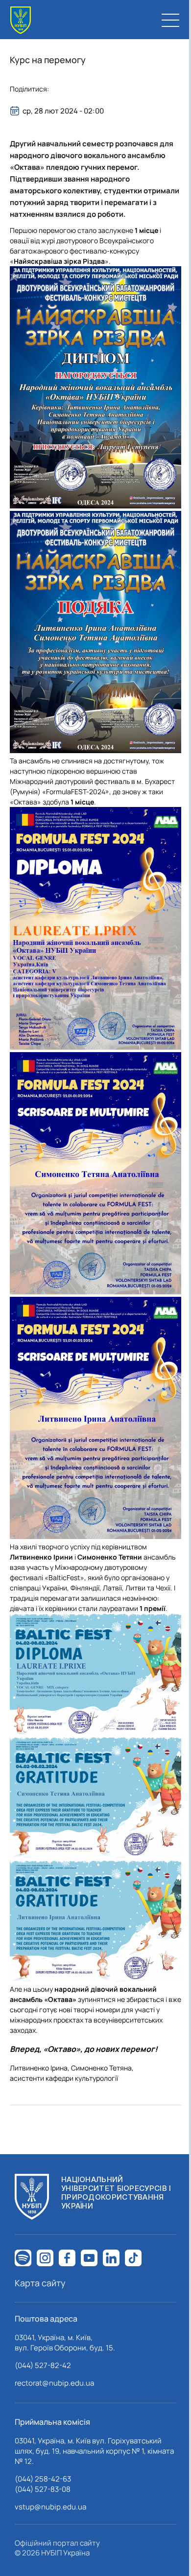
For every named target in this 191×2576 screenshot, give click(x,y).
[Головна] (21, 20)
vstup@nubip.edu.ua (50, 2507)
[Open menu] (170, 20)
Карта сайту (40, 2283)
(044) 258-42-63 (43, 2479)
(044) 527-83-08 (43, 2489)
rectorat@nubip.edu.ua (54, 2383)
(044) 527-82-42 (43, 2365)
